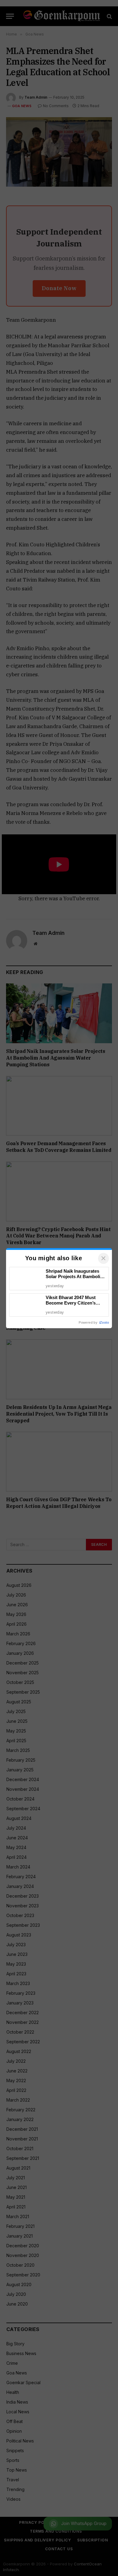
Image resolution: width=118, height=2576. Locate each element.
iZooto (104, 1322)
